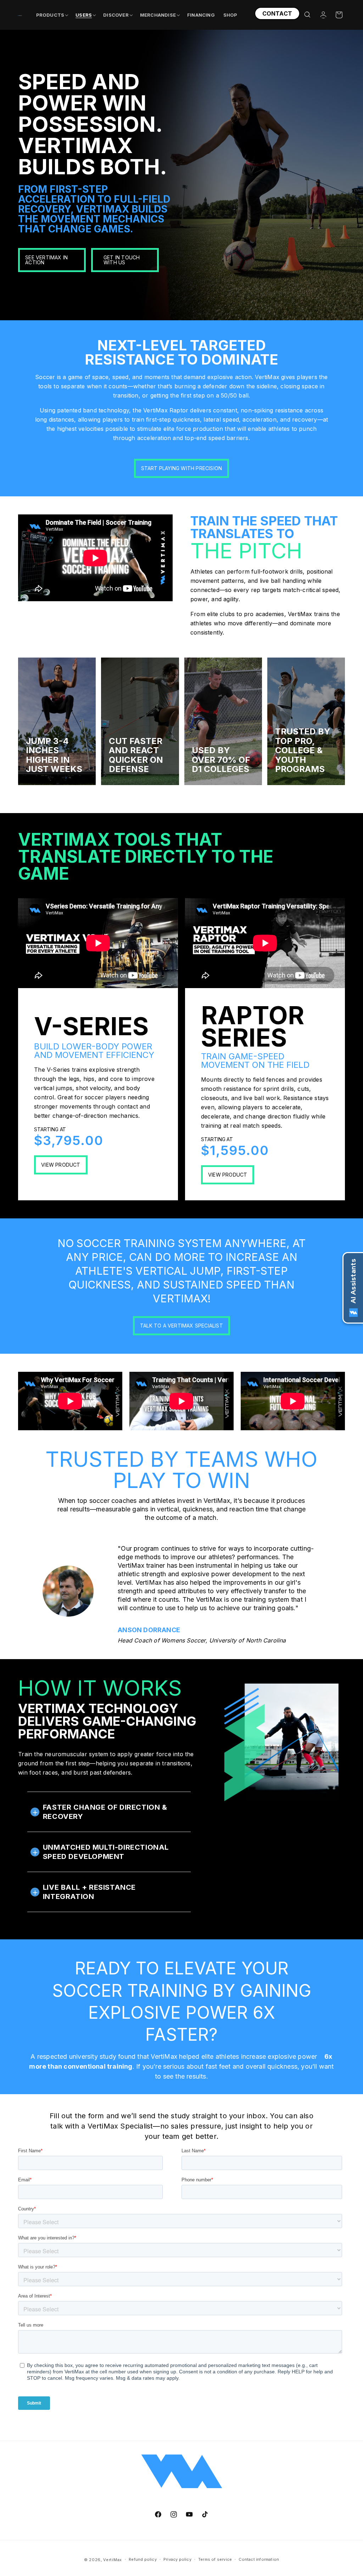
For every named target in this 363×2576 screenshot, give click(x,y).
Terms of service (215, 2559)
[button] (52, 15)
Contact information (259, 2559)
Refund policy (143, 2559)
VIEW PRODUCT (61, 1165)
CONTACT (277, 13)
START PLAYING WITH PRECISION (182, 468)
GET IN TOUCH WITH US (122, 260)
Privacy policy (177, 2559)
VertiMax (113, 2560)
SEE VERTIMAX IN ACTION (46, 260)
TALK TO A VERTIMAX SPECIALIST (181, 1326)
